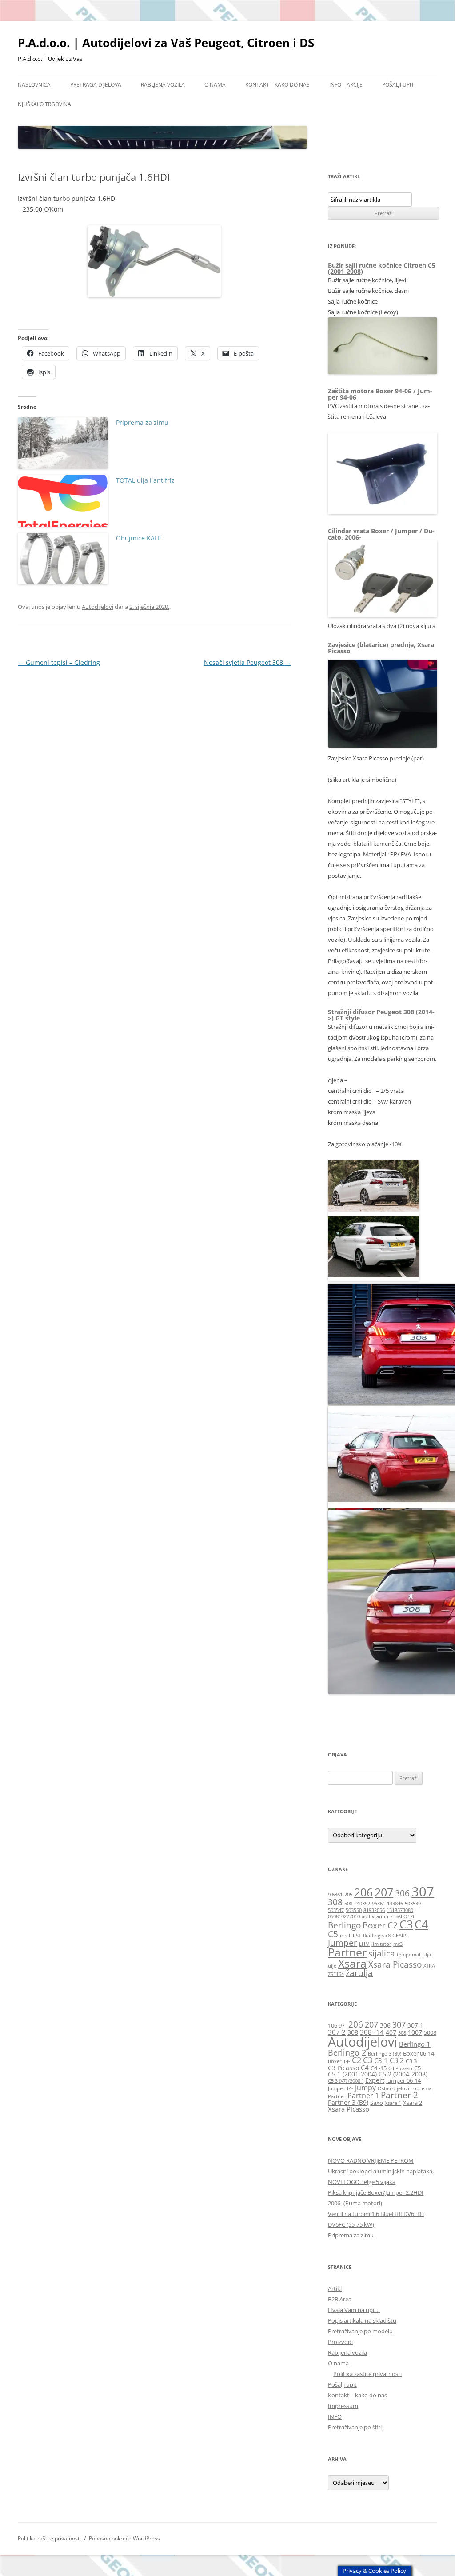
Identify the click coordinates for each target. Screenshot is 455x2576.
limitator (381, 1944)
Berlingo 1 (415, 2044)
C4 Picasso (400, 2068)
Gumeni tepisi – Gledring (59, 662)
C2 (393, 1925)
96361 (379, 1904)
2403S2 (362, 1904)
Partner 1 (363, 2095)
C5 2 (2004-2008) (403, 2074)
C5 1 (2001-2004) (352, 2074)
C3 (406, 1924)
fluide (369, 1936)
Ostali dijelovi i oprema (405, 2088)
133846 (395, 1904)
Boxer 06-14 (419, 2054)
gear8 (384, 1936)
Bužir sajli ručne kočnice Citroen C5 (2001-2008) (382, 268)
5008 (430, 2033)
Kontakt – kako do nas (277, 85)
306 (402, 1893)
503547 (336, 1910)
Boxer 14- (339, 2061)
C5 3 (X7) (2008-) (346, 2081)
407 (391, 2032)
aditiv (368, 1916)
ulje (332, 1966)
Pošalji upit (398, 85)
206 (363, 1892)
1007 (415, 2032)
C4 (421, 1924)
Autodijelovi (98, 607)
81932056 (374, 1910)
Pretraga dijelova (96, 85)
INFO (335, 2416)
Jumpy (365, 2087)
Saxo (377, 2103)
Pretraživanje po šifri (355, 2427)
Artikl (335, 2288)
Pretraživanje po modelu (360, 2331)
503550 (354, 1910)
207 (384, 1892)
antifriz (385, 1916)
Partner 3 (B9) (348, 2102)
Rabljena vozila (163, 85)
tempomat (409, 1955)
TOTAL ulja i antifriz (145, 480)
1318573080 (400, 1910)
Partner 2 (399, 2095)
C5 (333, 1934)
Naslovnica (34, 85)
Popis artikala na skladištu (362, 2320)
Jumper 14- (341, 2088)
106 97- (337, 2026)
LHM (364, 1944)
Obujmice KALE (139, 538)
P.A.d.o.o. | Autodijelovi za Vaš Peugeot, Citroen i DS (166, 43)
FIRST (355, 1936)
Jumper (343, 1943)
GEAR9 (400, 1936)
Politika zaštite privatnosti (367, 2374)
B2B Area (340, 2299)
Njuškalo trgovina (44, 104)
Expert (375, 2080)
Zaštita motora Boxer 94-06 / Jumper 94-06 (380, 394)
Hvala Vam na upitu (354, 2310)
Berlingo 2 (347, 2052)
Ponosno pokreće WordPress (124, 2538)
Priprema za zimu (142, 422)
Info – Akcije (346, 85)
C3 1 (381, 2060)
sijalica (382, 1953)
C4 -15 (379, 2068)
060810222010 (344, 1916)
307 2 (337, 2032)
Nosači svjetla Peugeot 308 (247, 662)
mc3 (398, 1944)
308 (335, 1902)
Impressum (343, 2406)
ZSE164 (336, 1974)
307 (423, 1892)
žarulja (359, 1973)
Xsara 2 (413, 2103)
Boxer (374, 1925)
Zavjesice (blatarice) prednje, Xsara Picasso (381, 648)
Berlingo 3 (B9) (385, 2054)
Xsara (352, 1963)
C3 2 (397, 2060)
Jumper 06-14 (403, 2081)
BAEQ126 (405, 1916)
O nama (215, 85)
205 (348, 1895)
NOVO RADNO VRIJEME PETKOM (371, 2160)
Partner (347, 1952)
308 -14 (372, 2032)
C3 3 (411, 2061)
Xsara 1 (393, 2103)
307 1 (415, 2025)
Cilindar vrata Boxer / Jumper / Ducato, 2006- (381, 534)
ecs (343, 1936)
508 (348, 1904)
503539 (413, 1904)
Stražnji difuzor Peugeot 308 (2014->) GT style (381, 1015)
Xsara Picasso (395, 1964)
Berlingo (344, 1925)
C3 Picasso (343, 2068)
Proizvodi (340, 2342)
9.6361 (335, 1895)
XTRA (429, 1966)
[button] (375, 1186)
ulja (427, 1955)
